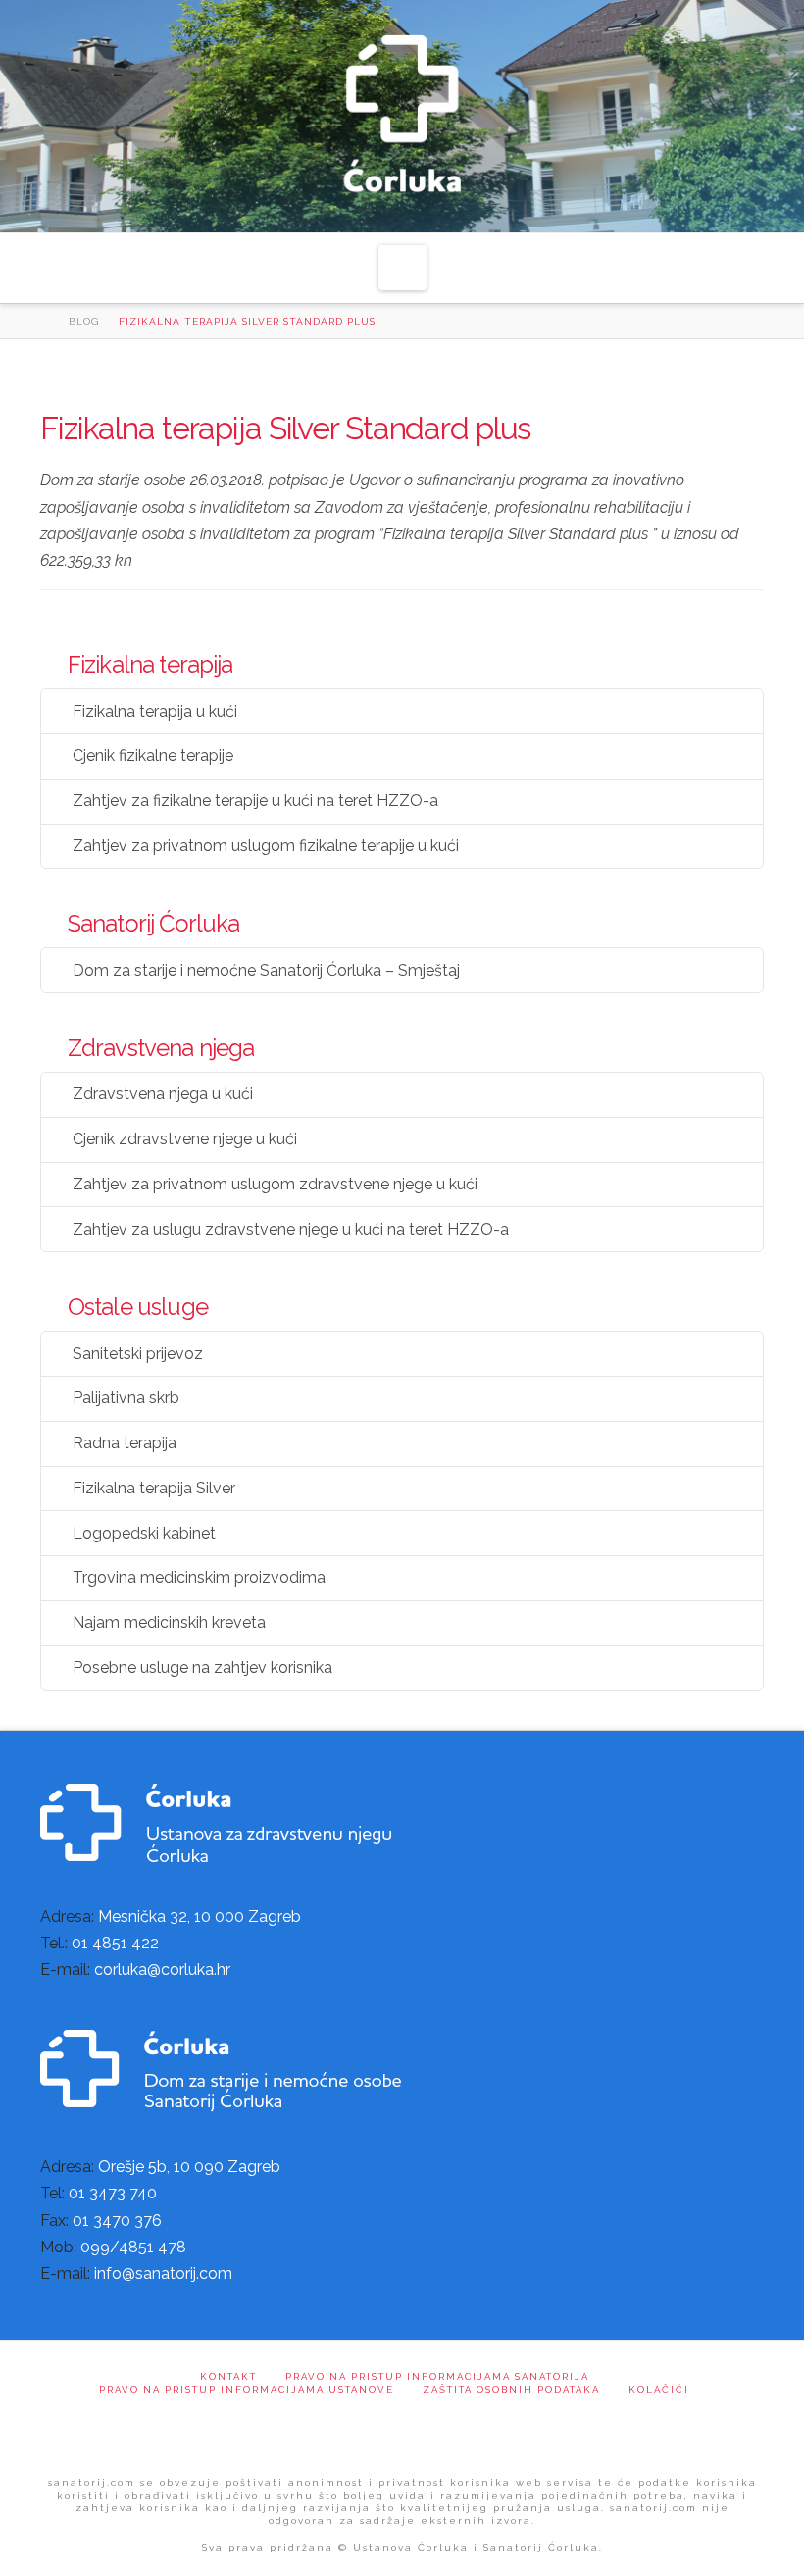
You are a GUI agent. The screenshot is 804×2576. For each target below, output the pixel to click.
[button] (402, 268)
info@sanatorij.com (163, 2273)
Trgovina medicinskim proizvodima (199, 1577)
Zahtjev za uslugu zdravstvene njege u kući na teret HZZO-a (291, 1229)
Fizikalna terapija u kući (155, 711)
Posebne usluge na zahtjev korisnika (202, 1667)
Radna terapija (125, 1443)
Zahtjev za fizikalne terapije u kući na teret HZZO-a (255, 801)
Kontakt (228, 2376)
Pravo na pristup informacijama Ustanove (247, 2389)
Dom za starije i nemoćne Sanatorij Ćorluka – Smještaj (266, 970)
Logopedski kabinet (144, 1533)
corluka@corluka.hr (162, 1970)
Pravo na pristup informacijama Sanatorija (437, 2376)
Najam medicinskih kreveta (169, 1622)
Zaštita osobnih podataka (511, 2389)
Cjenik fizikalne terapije (153, 756)
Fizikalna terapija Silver (154, 1488)
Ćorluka (402, 119)
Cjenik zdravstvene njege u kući (185, 1139)
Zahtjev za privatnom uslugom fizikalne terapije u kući (266, 846)
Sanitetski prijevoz (138, 1354)
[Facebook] (402, 2431)
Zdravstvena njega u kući (163, 1094)
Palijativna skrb (126, 1398)
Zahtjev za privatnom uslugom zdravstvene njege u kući (275, 1184)
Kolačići (659, 2389)
